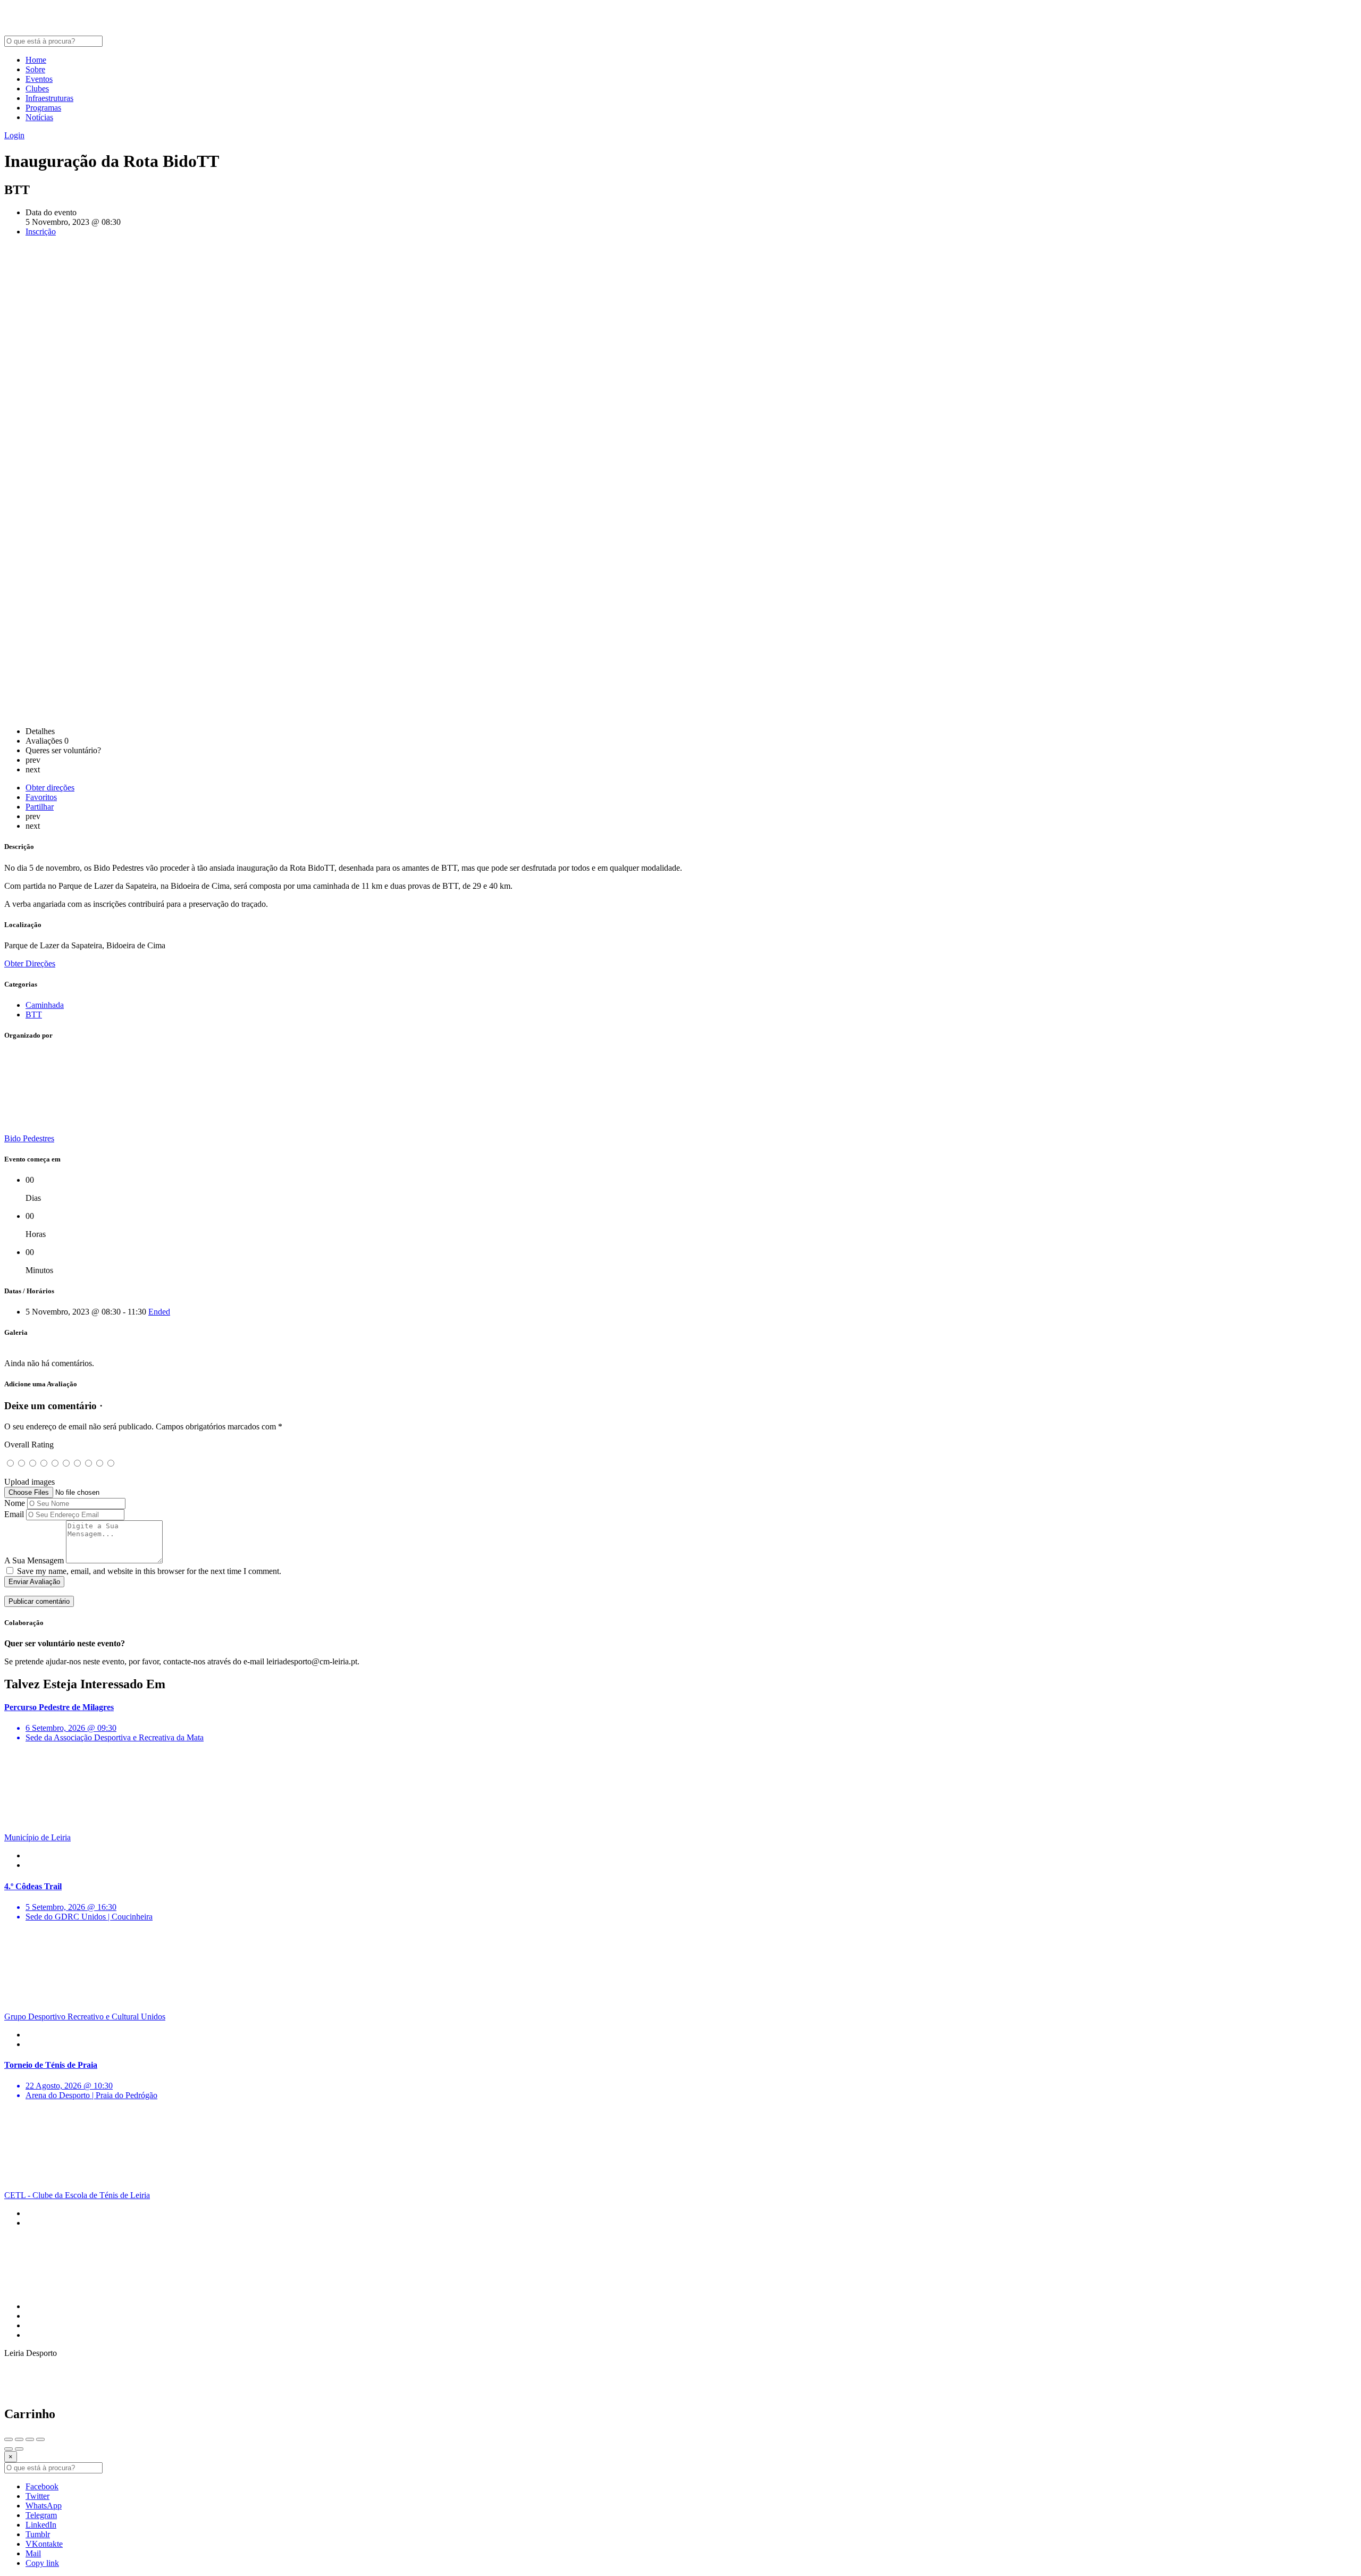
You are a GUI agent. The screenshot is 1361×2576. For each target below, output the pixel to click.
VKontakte (44, 2544)
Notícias (39, 117)
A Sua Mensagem (34, 1560)
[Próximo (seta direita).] (19, 2449)
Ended (159, 1312)
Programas (43, 108)
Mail (33, 2553)
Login (14, 135)
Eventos (39, 79)
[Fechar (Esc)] (9, 2439)
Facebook (42, 2486)
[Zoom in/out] (40, 2439)
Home (36, 60)
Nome (15, 1503)
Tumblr (38, 2534)
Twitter (37, 2496)
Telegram (41, 2515)
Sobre (35, 69)
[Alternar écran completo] (30, 2439)
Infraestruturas (49, 98)
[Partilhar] (19, 2439)
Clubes (37, 89)
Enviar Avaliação (34, 1582)
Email (14, 1514)
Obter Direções (30, 963)
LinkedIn (41, 2525)
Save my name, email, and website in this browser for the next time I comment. (149, 1571)
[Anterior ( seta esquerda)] (9, 2449)
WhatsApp (44, 2506)
